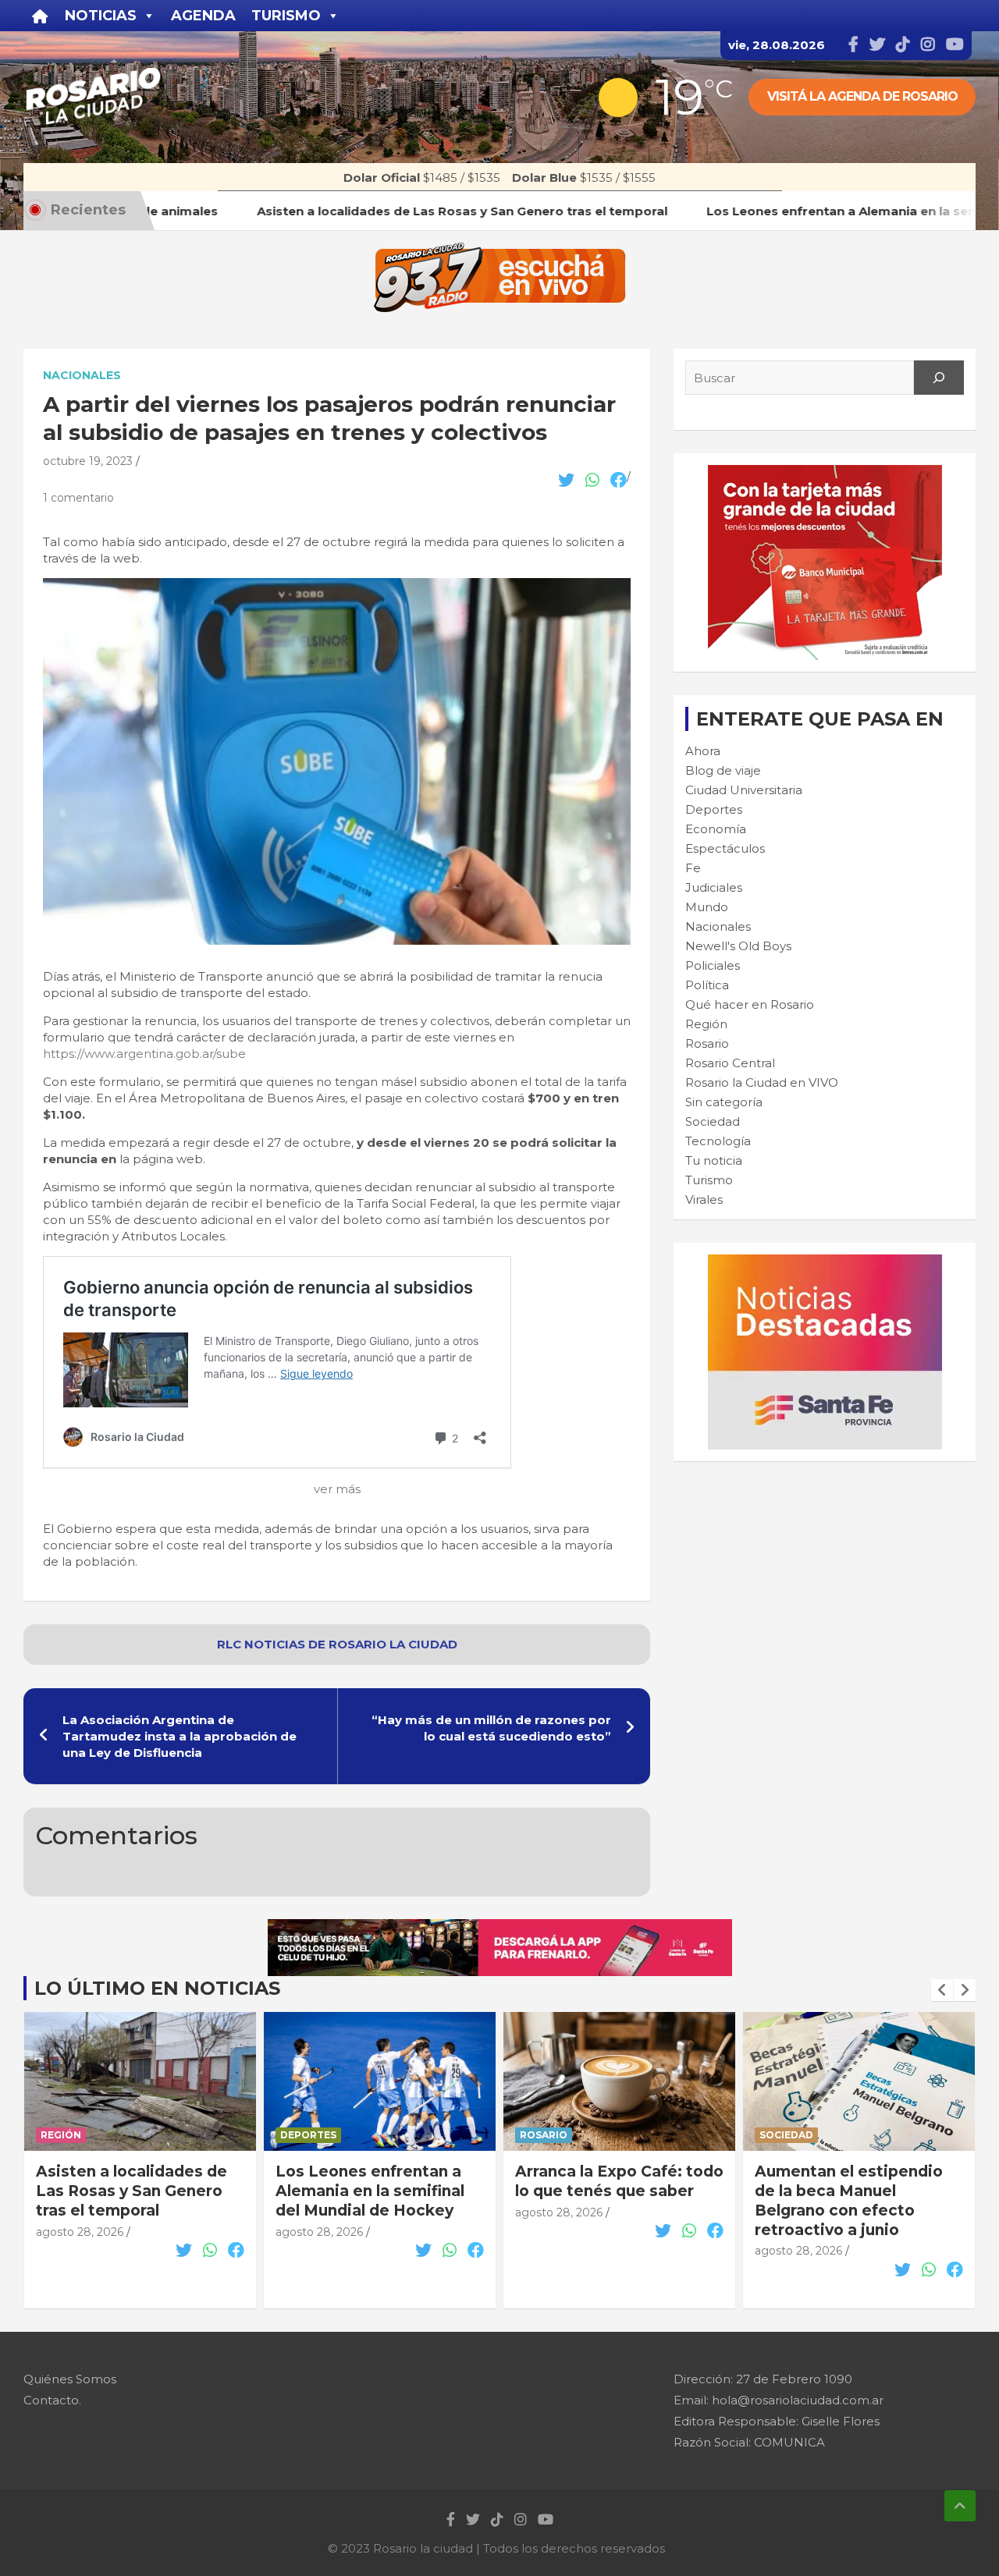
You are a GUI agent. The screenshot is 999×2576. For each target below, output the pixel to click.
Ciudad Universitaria (744, 790)
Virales (704, 1199)
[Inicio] (40, 16)
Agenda (203, 16)
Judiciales (714, 887)
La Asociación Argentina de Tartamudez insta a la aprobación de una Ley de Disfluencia (180, 1736)
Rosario (707, 1043)
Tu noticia (714, 1160)
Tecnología (718, 1141)
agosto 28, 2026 (80, 2232)
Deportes (714, 809)
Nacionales (82, 375)
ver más (337, 1489)
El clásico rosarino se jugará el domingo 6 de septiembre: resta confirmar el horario (844, 2200)
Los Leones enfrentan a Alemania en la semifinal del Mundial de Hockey (130, 2191)
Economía (716, 829)
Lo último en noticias (157, 1988)
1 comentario (78, 498)
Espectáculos (725, 848)
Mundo (707, 907)
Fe (693, 868)
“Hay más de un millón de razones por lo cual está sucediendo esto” (491, 1728)
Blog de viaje (723, 770)
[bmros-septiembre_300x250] (825, 473)
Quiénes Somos (70, 2379)
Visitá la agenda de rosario (862, 96)
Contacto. (52, 2400)
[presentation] (942, 1990)
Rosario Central (730, 1063)
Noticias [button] (101, 16)
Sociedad (713, 1121)
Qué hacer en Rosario (750, 1004)
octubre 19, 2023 (88, 461)
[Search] (939, 378)
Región (706, 1024)
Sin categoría (724, 1102)
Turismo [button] (286, 16)
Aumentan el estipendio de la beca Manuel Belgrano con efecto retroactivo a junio (609, 2200)
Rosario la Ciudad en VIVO (762, 1082)
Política (707, 985)
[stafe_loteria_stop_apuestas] (500, 1927)
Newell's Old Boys (738, 946)
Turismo (709, 1180)
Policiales (713, 965)
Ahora (703, 751)
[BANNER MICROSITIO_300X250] (825, 1263)
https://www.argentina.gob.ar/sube (144, 1054)
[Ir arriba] (960, 2506)
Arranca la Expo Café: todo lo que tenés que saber (380, 2181)
